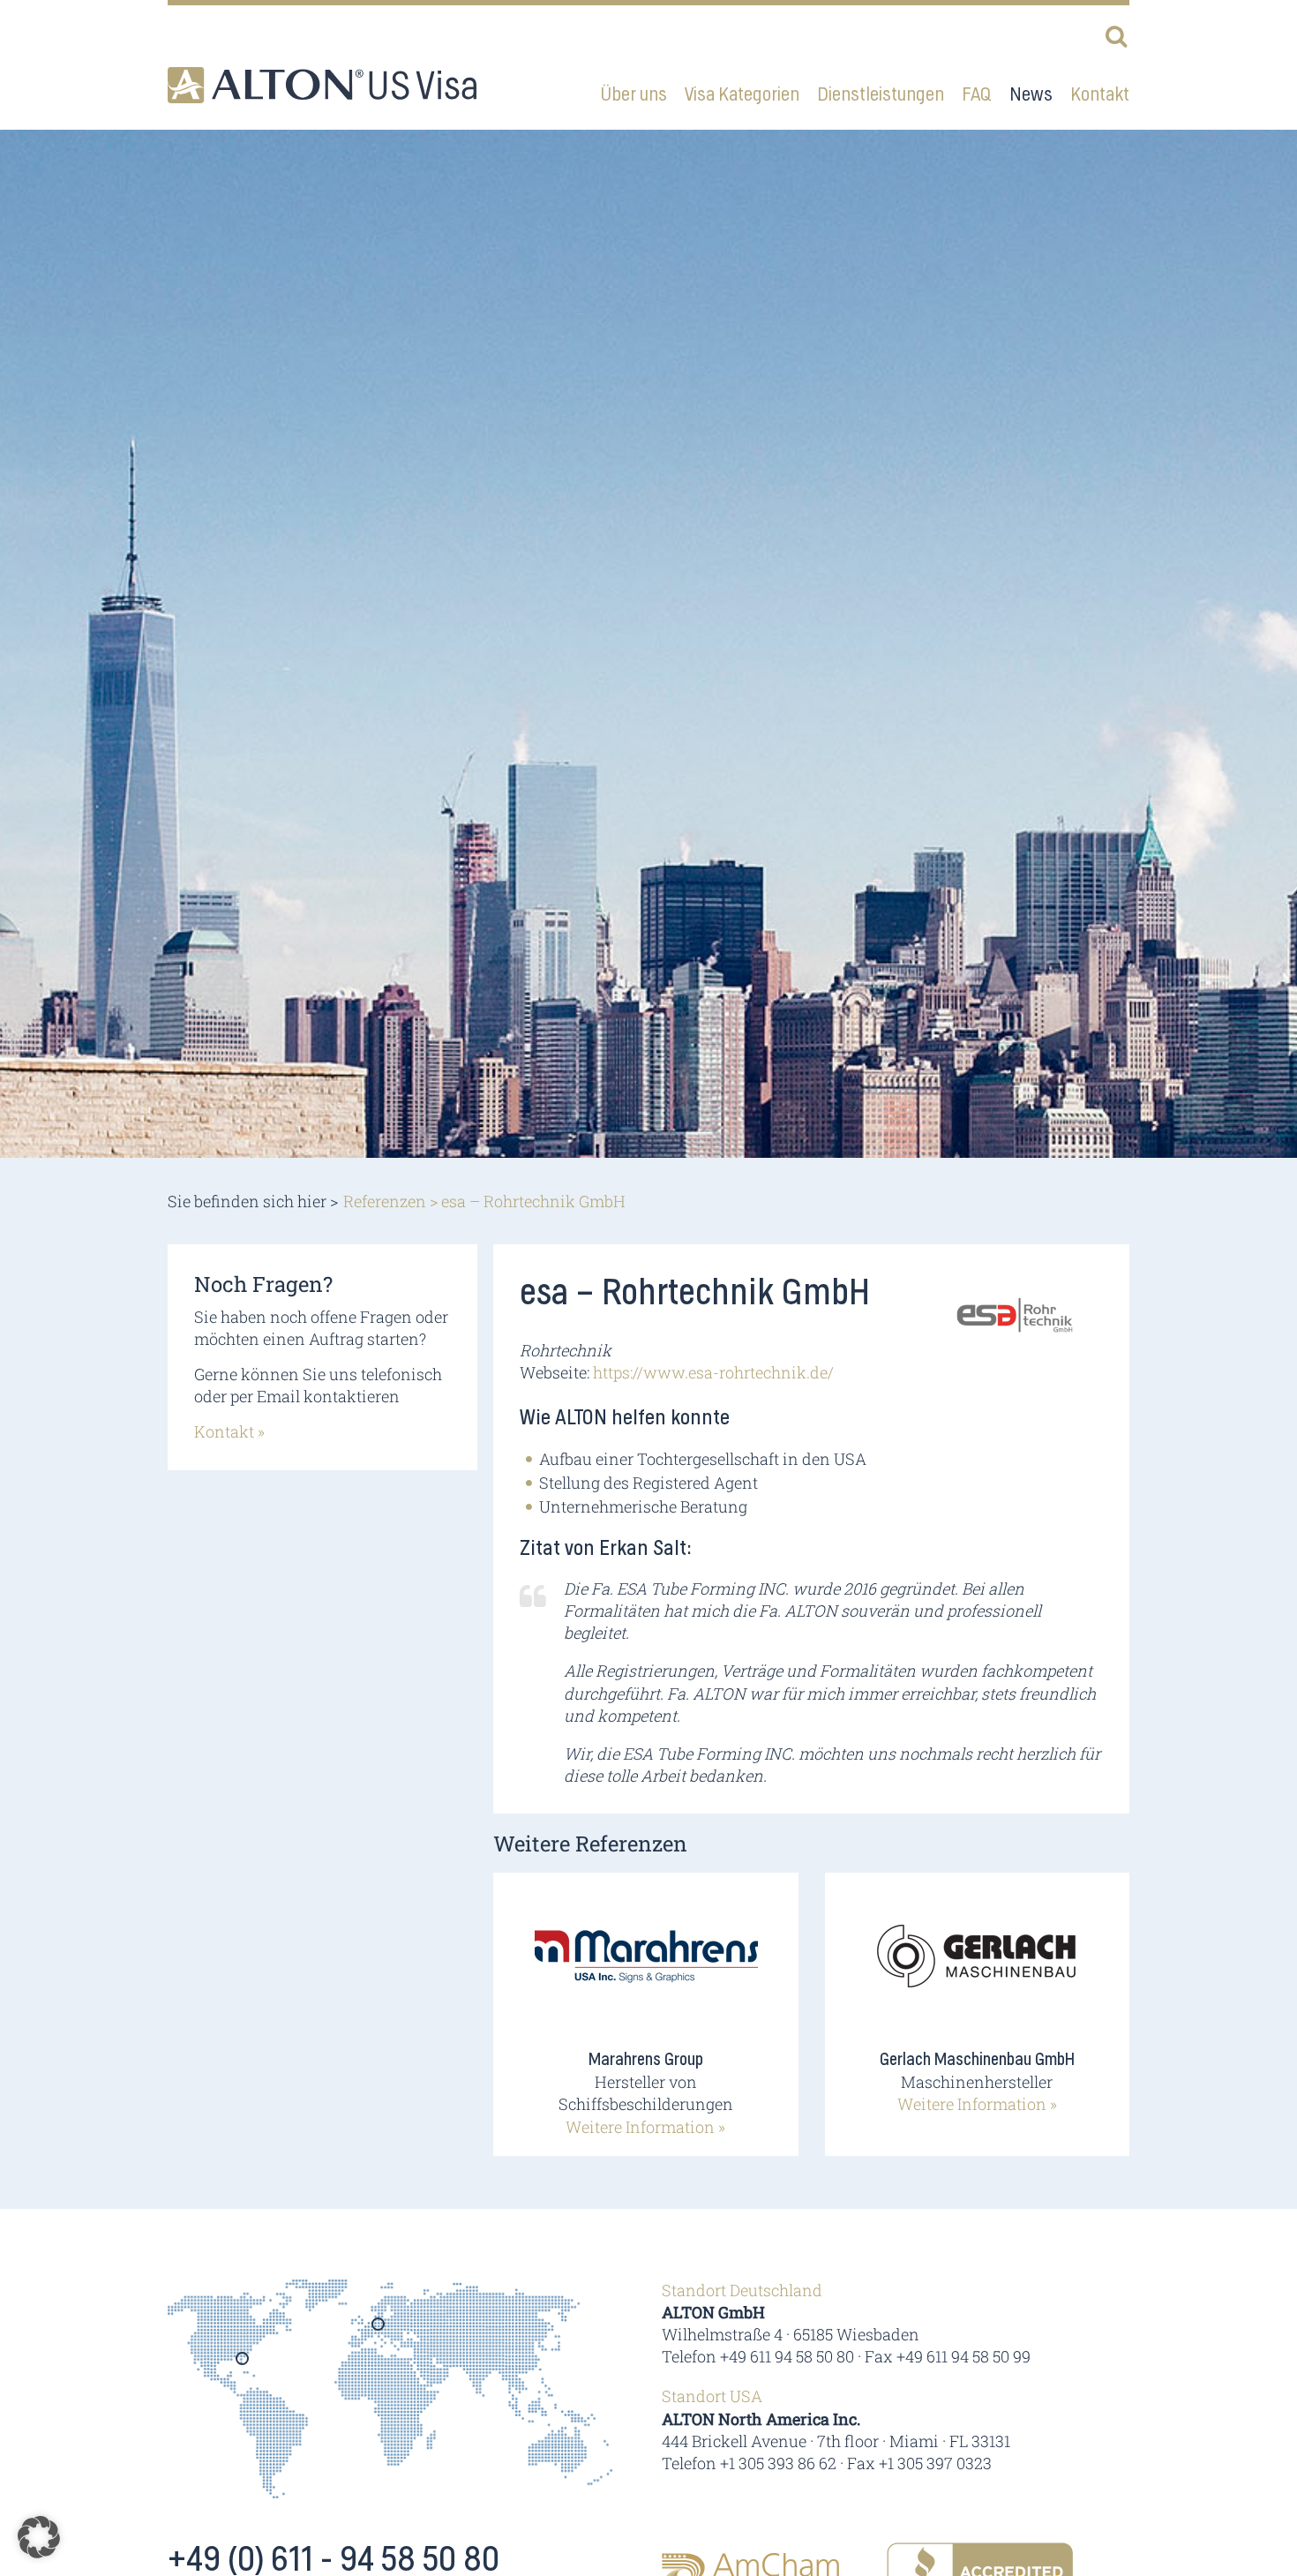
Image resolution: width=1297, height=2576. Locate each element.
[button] (39, 2537)
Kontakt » (229, 1431)
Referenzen (385, 1201)
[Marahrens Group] (646, 1968)
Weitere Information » (645, 2127)
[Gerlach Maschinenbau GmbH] (977, 1968)
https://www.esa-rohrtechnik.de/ (713, 1372)
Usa (243, 2364)
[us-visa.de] (322, 85)
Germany (379, 2330)
